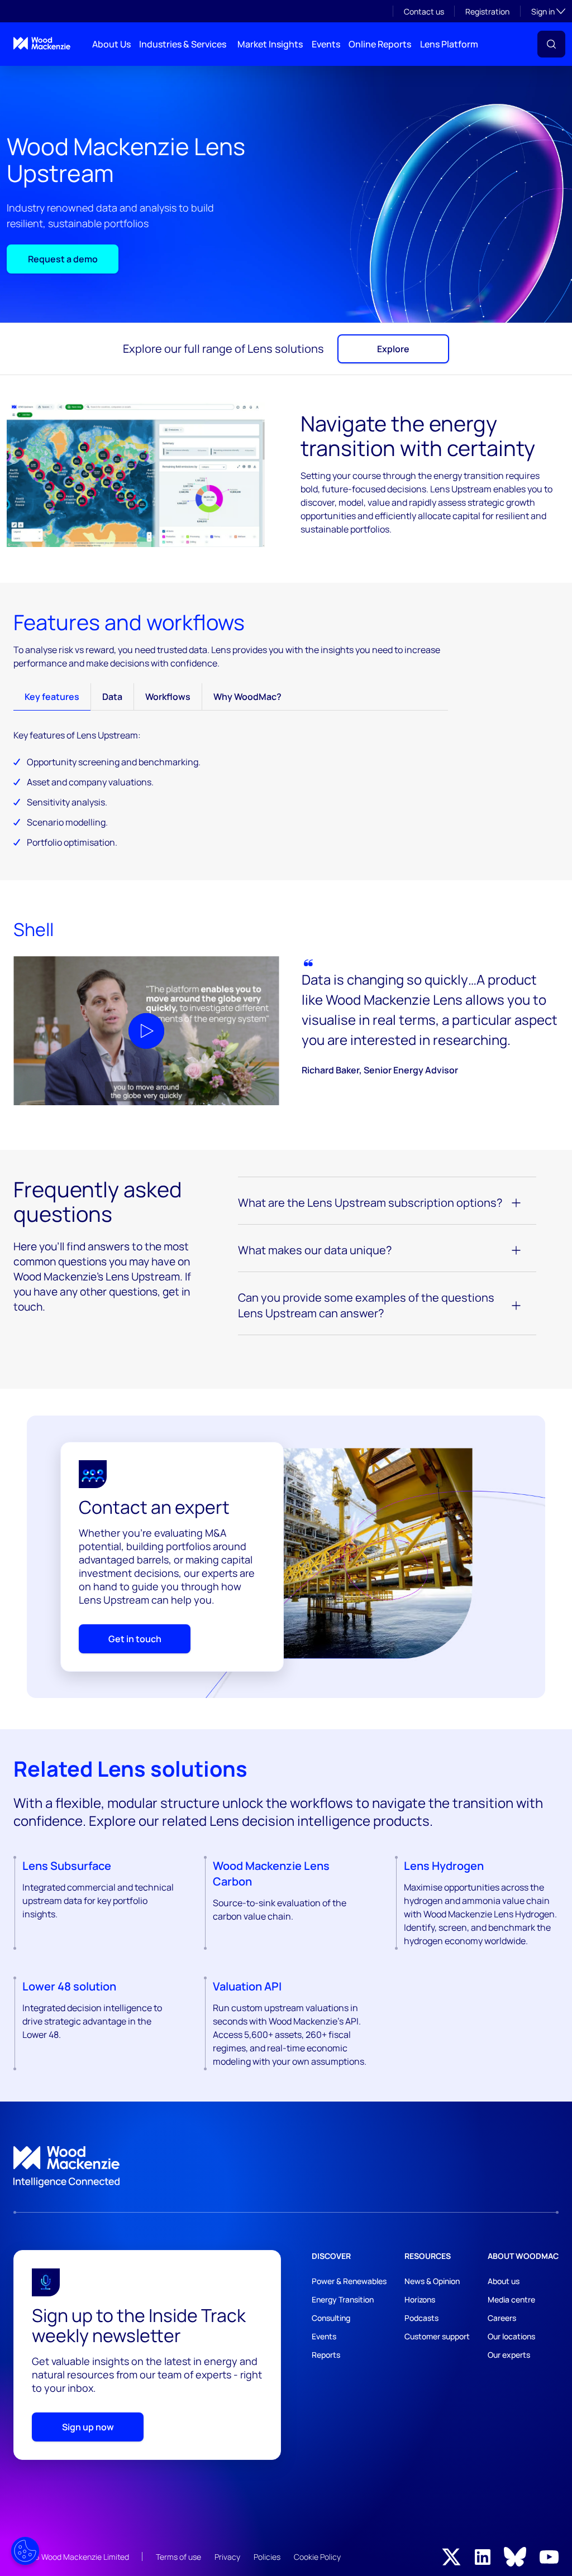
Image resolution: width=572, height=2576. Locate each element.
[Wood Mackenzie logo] (42, 43)
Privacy (227, 2557)
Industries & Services (183, 44)
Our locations (511, 2336)
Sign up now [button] (88, 2427)
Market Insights (270, 44)
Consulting (331, 2318)
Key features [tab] (52, 697)
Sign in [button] (548, 11)
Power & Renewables (349, 2281)
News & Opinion (432, 2281)
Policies (267, 2557)
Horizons (420, 2299)
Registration (487, 11)
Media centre (511, 2299)
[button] (551, 44)
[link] (286, 2167)
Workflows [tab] (168, 697)
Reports (326, 2355)
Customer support (437, 2336)
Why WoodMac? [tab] (247, 697)
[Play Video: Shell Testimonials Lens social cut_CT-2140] (146, 1031)
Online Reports (380, 44)
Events (326, 44)
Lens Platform (449, 44)
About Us (111, 44)
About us (504, 2281)
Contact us (424, 11)
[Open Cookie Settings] (25, 2551)
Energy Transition (343, 2299)
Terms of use (178, 2557)
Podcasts (421, 2318)
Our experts (509, 2355)
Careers (502, 2318)
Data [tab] (112, 697)
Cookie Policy (317, 2557)
